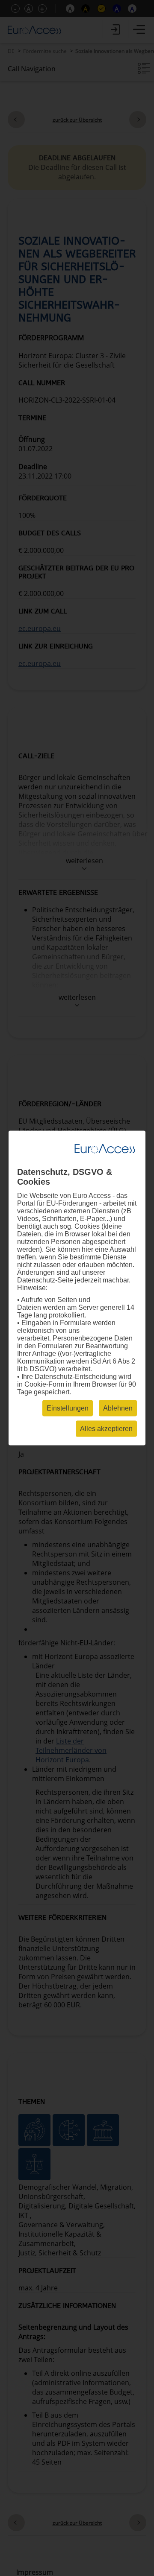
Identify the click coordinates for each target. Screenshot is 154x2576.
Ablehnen (118, 1408)
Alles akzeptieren (106, 1429)
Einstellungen (68, 1408)
